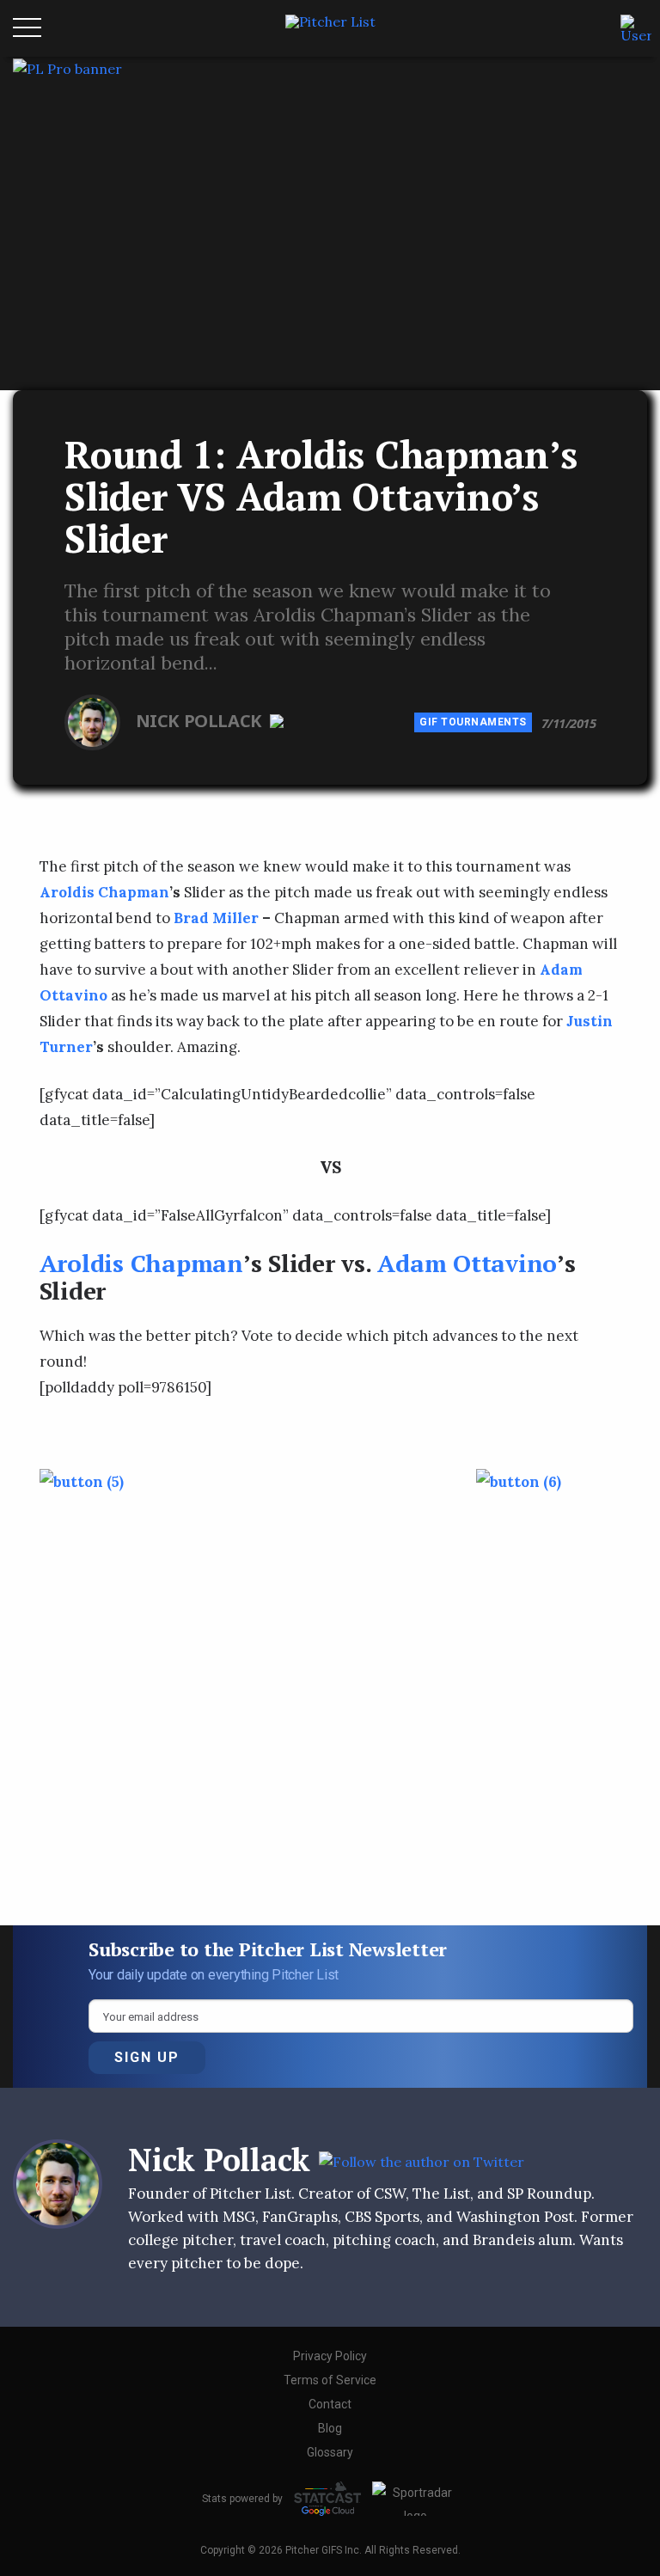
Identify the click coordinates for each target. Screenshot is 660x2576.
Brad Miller (216, 918)
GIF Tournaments (473, 722)
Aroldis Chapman (104, 892)
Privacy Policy (330, 2356)
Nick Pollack (201, 721)
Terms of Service (330, 2380)
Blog (330, 2428)
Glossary (330, 2452)
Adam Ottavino (467, 1263)
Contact (330, 2404)
